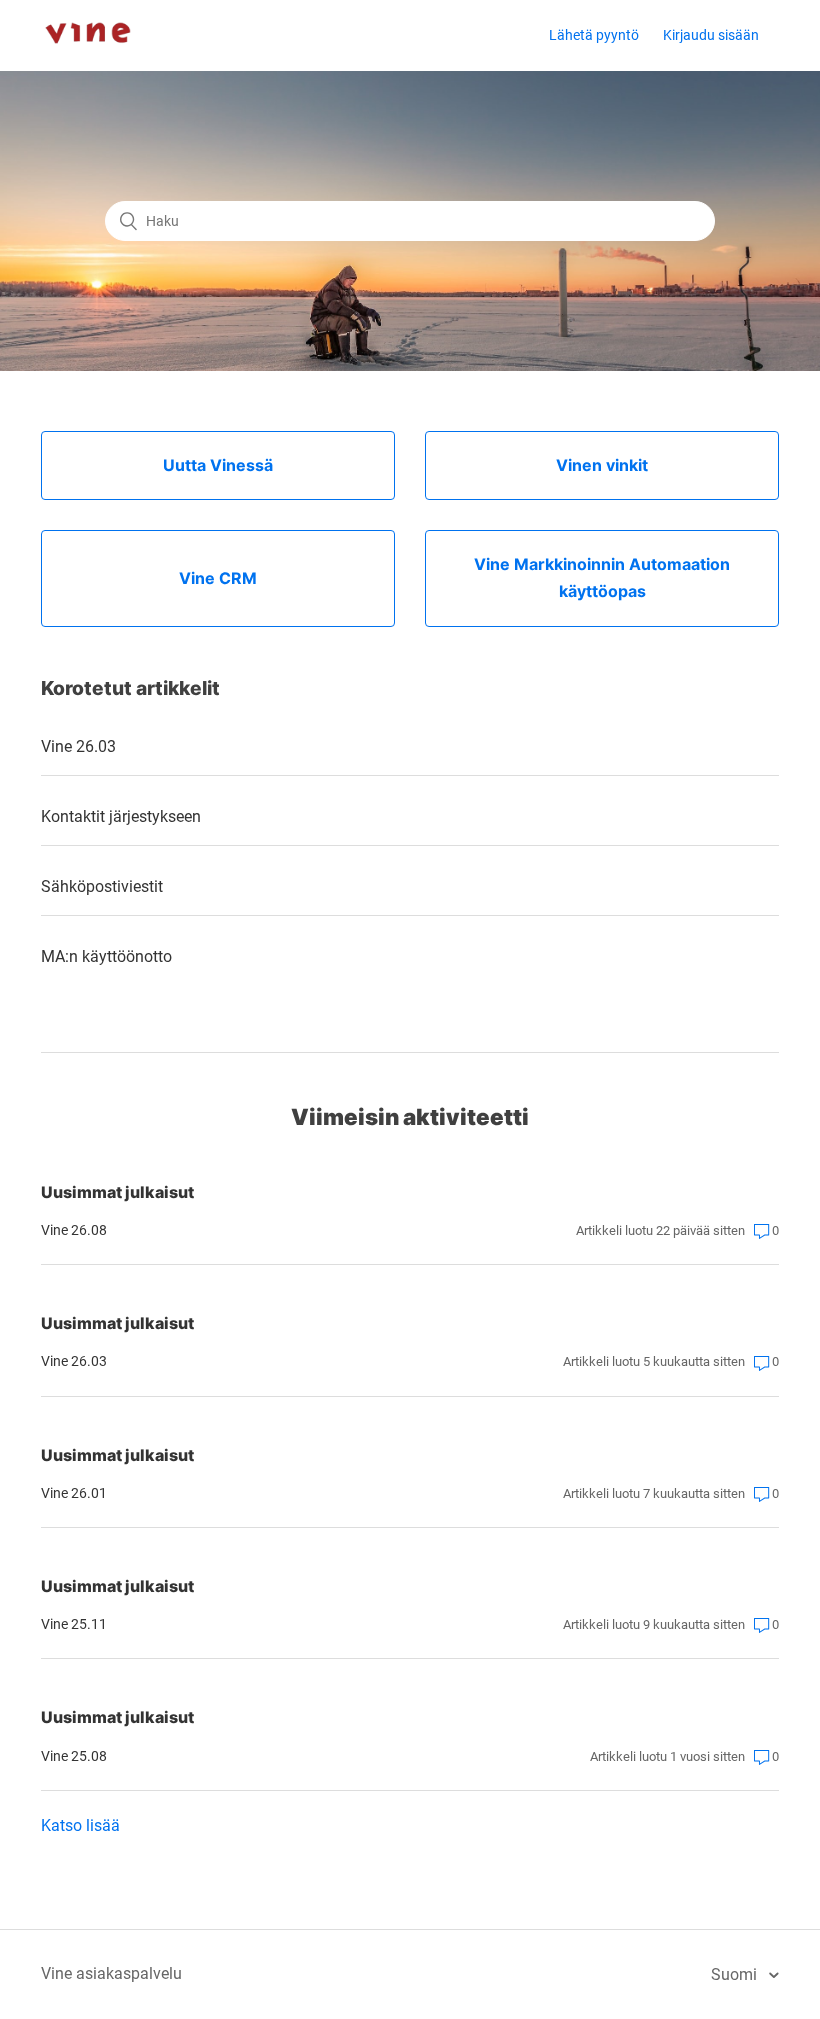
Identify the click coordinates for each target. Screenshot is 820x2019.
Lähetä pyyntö (594, 35)
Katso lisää (80, 1825)
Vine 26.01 (74, 1493)
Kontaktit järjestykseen (121, 816)
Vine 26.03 (78, 746)
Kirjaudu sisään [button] (711, 35)
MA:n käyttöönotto (106, 956)
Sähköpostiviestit (102, 886)
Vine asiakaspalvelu (111, 1973)
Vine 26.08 (74, 1230)
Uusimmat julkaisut (117, 1192)
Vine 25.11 (74, 1624)
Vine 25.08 (74, 1756)
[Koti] (87, 60)
